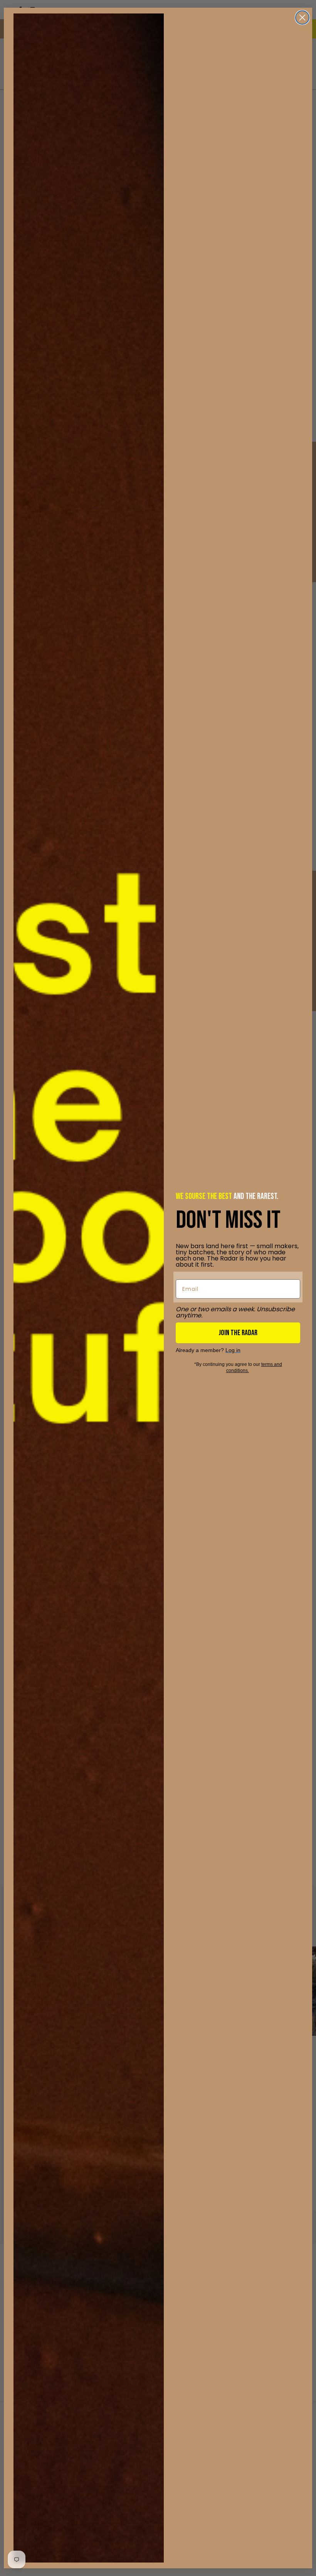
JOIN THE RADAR (238, 1333)
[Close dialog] (302, 18)
